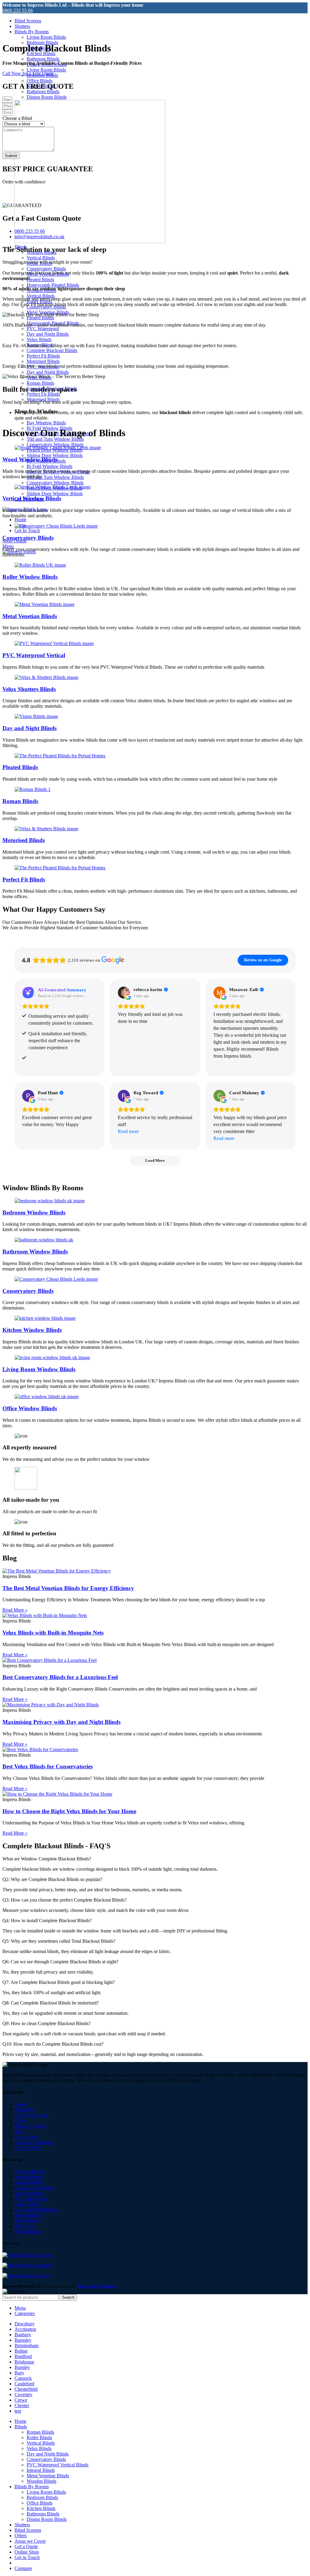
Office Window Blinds (30, 1408)
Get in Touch (27, 2137)
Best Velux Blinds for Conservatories (48, 1766)
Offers (21, 2121)
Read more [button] (128, 1131)
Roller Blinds (27, 2220)
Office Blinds (40, 81)
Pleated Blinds (40, 280)
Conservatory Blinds (46, 269)
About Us (24, 2110)
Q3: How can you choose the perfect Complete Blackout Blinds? (64, 1900)
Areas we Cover (30, 2126)
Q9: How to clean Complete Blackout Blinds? (46, 2023)
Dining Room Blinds (47, 97)
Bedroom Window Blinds (34, 1212)
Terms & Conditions (34, 2142)
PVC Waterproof (43, 329)
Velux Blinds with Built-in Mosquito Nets (53, 1633)
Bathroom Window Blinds (35, 1252)
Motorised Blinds (43, 361)
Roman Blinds (40, 383)
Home (20, 2104)
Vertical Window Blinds (32, 498)
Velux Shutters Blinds (29, 689)
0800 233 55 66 (18, 10)
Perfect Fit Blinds (43, 356)
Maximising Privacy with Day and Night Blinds (61, 1722)
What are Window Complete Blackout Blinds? (47, 1859)
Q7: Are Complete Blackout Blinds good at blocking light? (59, 1982)
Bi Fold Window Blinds (49, 466)
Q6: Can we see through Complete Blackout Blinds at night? (60, 1962)
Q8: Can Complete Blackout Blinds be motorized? (51, 2003)
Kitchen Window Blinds (32, 1330)
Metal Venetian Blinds (30, 616)
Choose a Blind (17, 118)
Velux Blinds (39, 339)
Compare (23, 2568)
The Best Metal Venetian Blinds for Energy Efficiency (68, 1588)
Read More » (15, 1610)
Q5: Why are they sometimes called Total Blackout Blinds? (59, 1941)
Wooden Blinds (29, 2171)
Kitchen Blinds (41, 2508)
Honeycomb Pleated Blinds (53, 285)
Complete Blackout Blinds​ (52, 350)
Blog (19, 2131)
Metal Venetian (29, 2193)
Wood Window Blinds (30, 459)
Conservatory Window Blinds (55, 445)
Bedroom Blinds (42, 2497)
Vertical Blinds (41, 258)
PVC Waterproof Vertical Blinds (58, 2465)
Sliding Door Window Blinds (55, 455)
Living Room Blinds (46, 37)
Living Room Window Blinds (39, 1369)
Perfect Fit (24, 2226)
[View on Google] (124, 993)
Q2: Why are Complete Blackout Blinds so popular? (52, 1879)
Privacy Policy (28, 2148)
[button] (155, 1859)
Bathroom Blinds (43, 59)
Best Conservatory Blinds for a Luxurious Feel (60, 1677)
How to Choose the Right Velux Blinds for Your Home (69, 1811)
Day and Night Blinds (48, 334)
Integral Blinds (29, 2182)
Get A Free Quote (31, 2115)
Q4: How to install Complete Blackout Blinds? (47, 1920)
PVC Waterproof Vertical (34, 655)
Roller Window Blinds (30, 577)
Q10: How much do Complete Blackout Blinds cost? (53, 2044)
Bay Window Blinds (46, 423)
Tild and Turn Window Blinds (55, 439)
